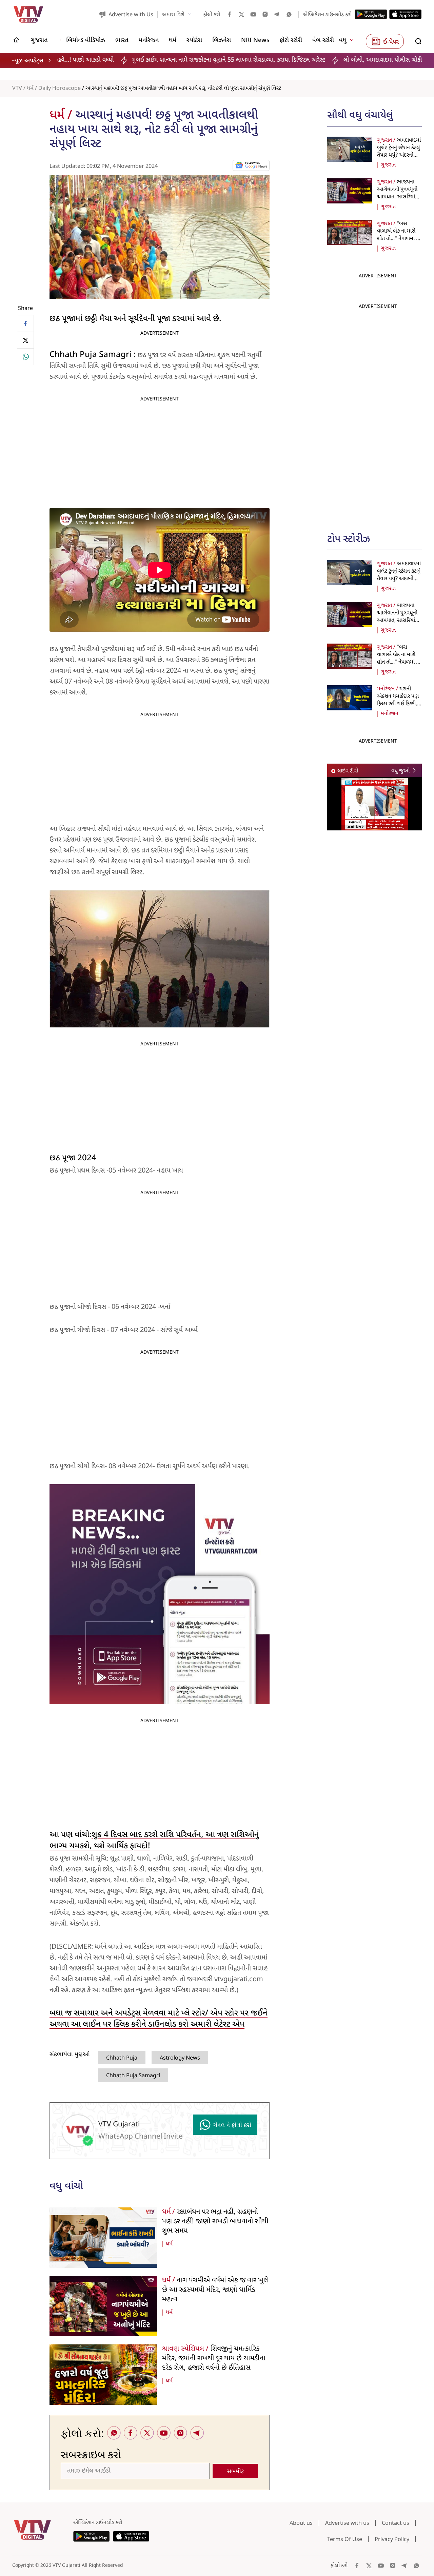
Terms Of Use (345, 2539)
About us (301, 2523)
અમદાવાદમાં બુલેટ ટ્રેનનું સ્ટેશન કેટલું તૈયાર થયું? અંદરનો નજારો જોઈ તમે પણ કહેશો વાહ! (399, 155)
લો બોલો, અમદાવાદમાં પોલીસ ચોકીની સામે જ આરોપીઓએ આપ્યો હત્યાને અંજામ (326, 60)
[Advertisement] (378, 414)
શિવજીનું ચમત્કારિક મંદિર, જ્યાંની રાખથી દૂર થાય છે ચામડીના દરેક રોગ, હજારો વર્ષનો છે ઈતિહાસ (214, 2359)
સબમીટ (235, 2472)
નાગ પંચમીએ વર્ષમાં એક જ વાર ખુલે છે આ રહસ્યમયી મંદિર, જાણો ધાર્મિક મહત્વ (215, 2290)
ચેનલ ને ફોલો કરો (232, 2126)
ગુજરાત (388, 165)
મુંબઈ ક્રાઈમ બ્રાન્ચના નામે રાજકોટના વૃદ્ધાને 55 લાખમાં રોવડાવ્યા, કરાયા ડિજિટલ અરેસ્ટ (120, 60)
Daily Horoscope (60, 89)
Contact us (396, 2523)
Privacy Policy (392, 2539)
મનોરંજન (390, 714)
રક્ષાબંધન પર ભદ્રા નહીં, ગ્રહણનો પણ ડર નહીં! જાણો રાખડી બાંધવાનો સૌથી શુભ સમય (215, 2222)
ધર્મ (30, 89)
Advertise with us (347, 2523)
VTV (17, 89)
